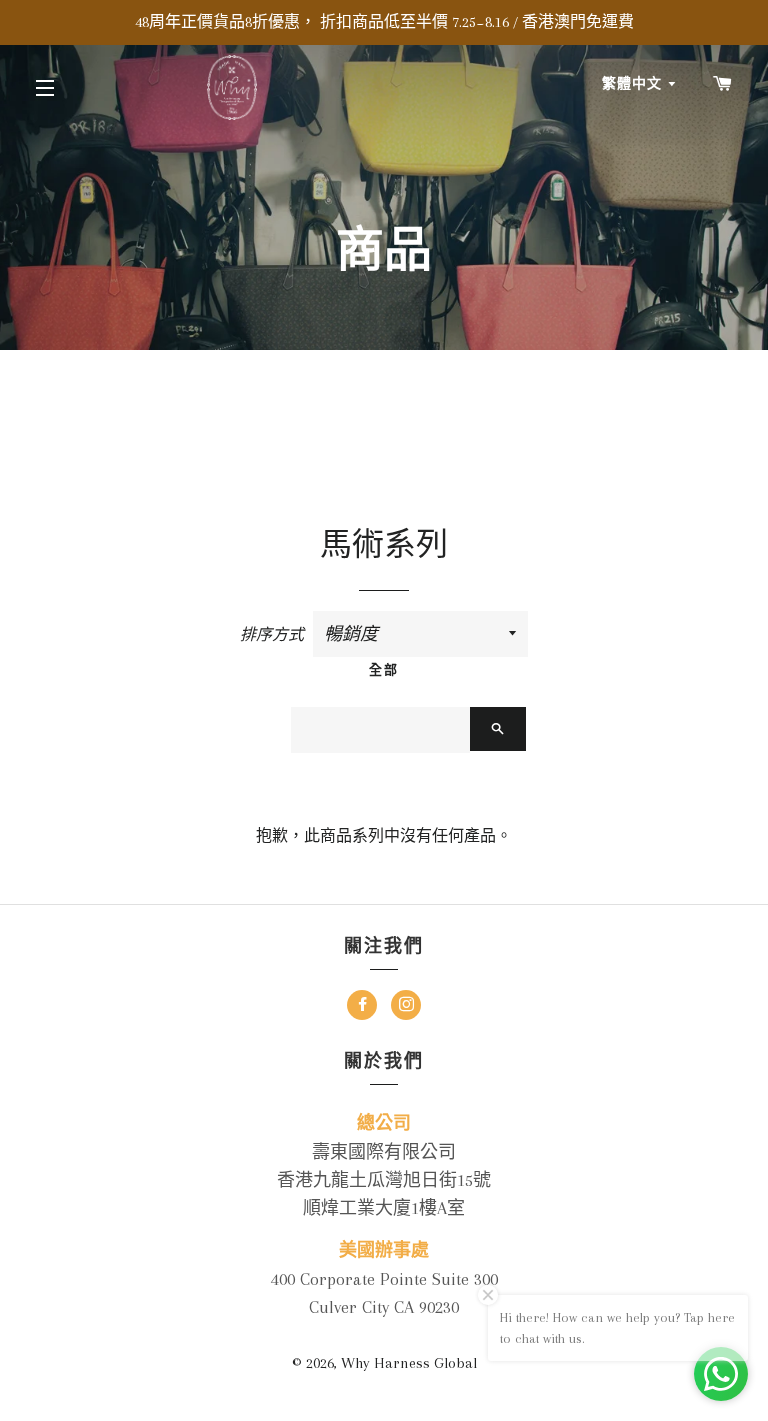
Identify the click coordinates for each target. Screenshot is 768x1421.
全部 (384, 669)
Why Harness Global (409, 1363)
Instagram (406, 1007)
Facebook (362, 1007)
